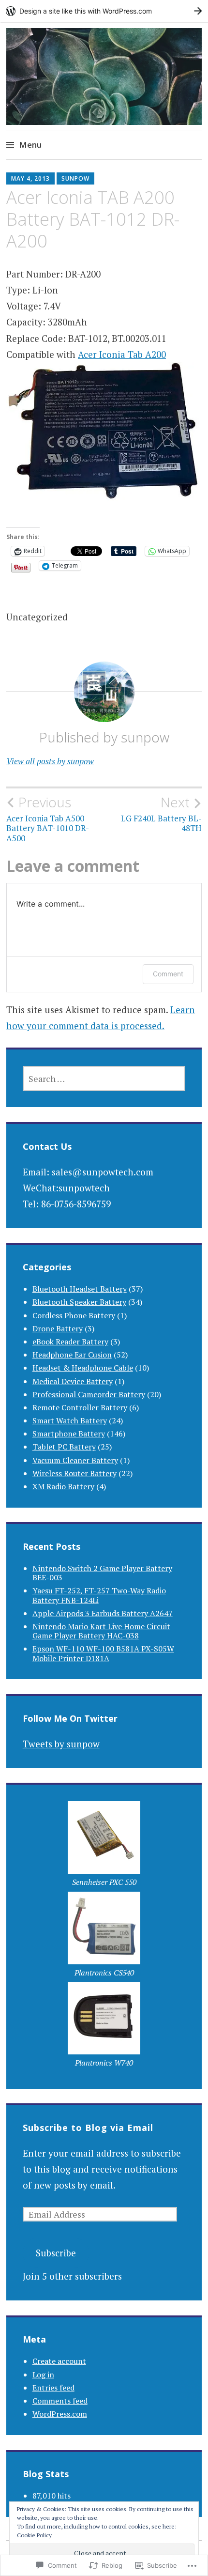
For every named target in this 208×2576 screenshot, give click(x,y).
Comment (168, 974)
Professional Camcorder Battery (89, 1394)
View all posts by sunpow (50, 761)
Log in (43, 2375)
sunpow (75, 178)
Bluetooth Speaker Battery (79, 1302)
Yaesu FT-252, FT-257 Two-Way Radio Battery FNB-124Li (99, 1595)
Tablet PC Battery (64, 1447)
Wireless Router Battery (74, 1473)
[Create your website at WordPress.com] (104, 11)
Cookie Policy (34, 2535)
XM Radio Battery (63, 1486)
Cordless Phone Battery (74, 1315)
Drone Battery (58, 1328)
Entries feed (53, 2388)
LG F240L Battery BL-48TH (161, 814)
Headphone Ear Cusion (72, 1355)
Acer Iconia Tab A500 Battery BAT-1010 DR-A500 (48, 819)
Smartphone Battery (69, 1434)
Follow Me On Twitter (70, 1718)
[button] (104, 1846)
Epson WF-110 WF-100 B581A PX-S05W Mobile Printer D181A (103, 1653)
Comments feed (60, 2401)
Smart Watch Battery (70, 1420)
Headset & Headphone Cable (83, 1368)
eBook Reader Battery (70, 1342)
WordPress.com (60, 2414)
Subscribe (56, 2253)
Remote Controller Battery (80, 1407)
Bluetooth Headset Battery (80, 1289)
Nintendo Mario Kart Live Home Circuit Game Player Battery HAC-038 (101, 1631)
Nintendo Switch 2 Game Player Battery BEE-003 (102, 1573)
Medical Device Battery (73, 1381)
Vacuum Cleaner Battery (75, 1460)
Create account (59, 2361)
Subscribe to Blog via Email (88, 2128)
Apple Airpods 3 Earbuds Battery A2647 (103, 1613)
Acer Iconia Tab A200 (122, 354)
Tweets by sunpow (61, 1744)
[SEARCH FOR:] (104, 1079)
